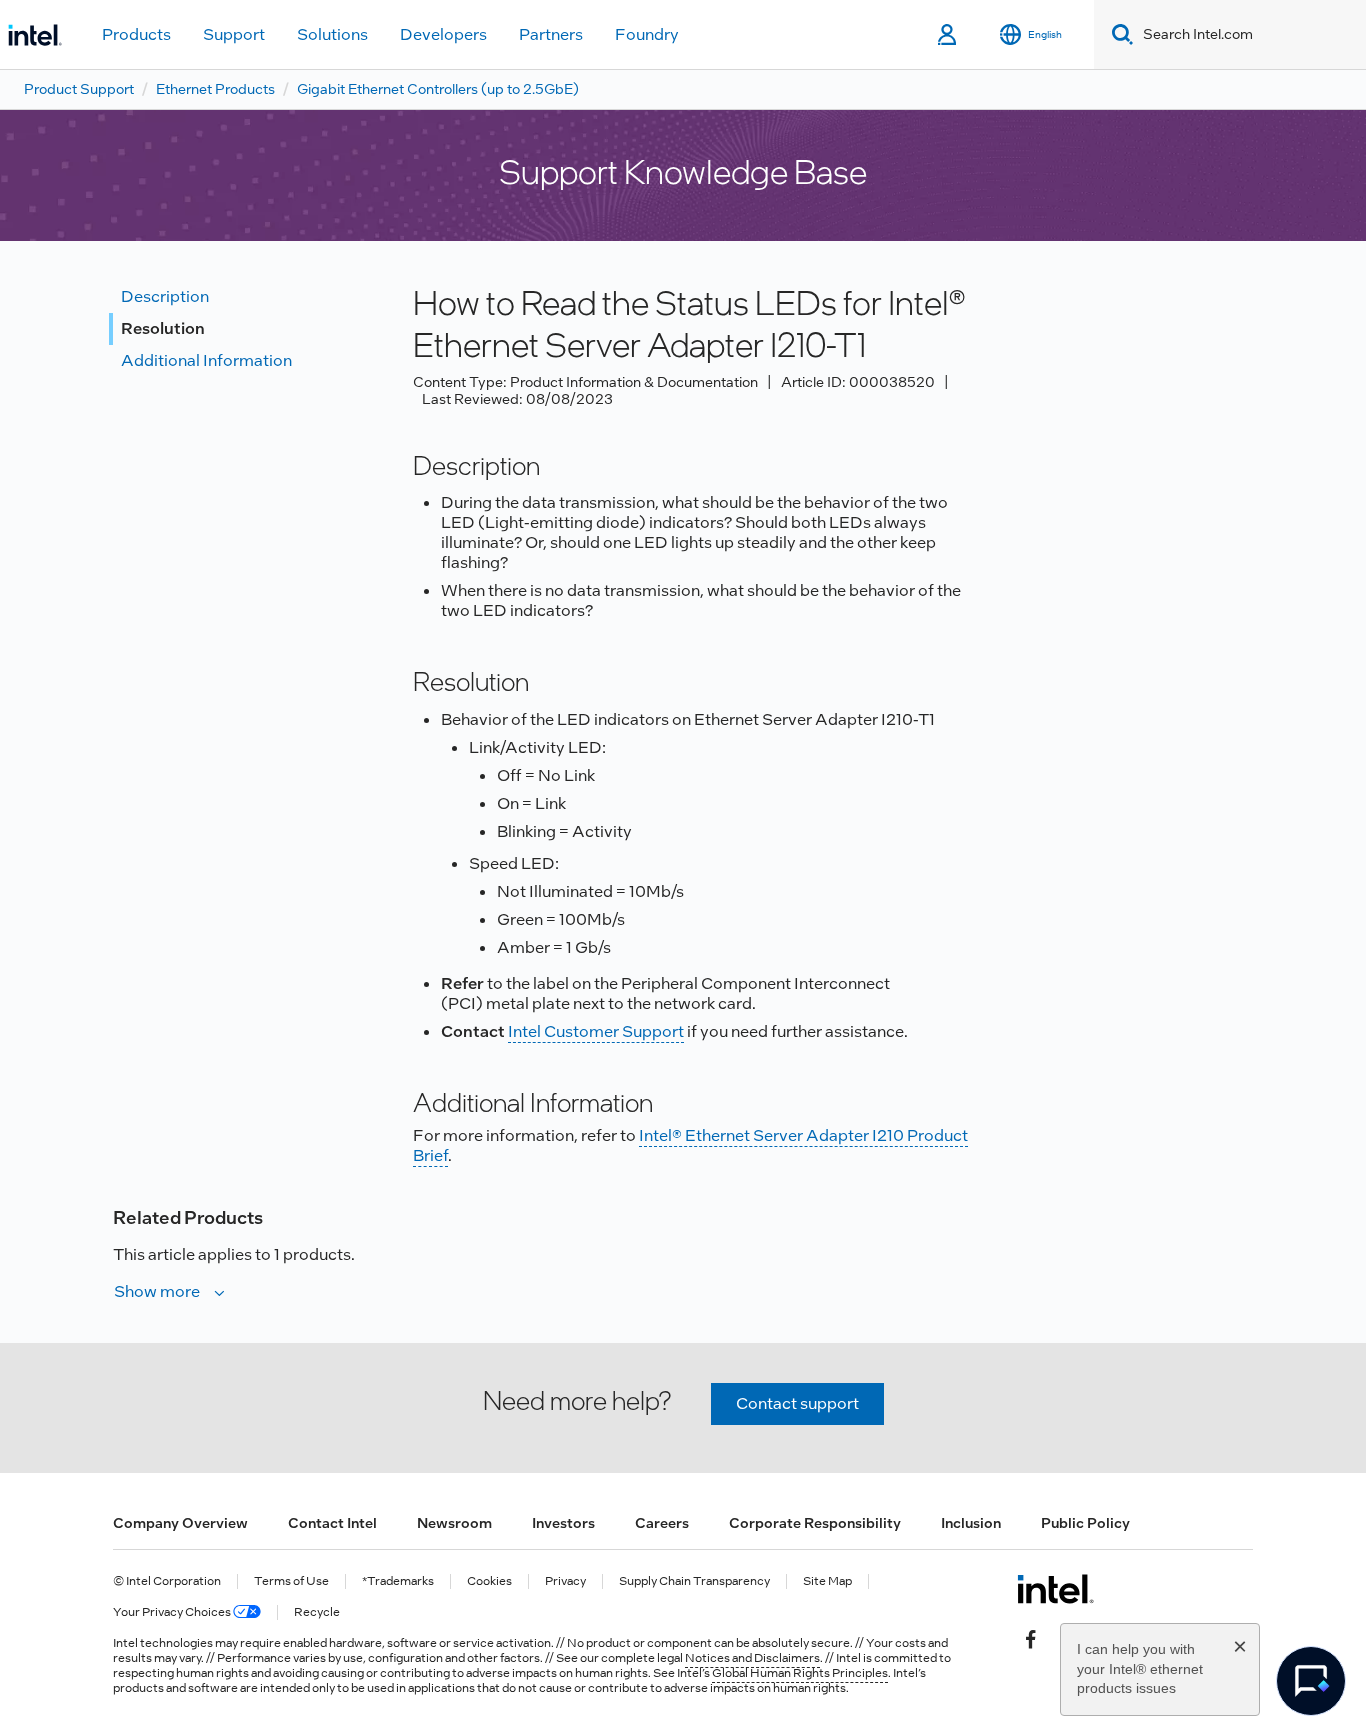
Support (234, 34)
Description (165, 296)
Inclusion (971, 1523)
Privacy (565, 1581)
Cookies (489, 1581)
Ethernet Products (215, 89)
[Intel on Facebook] (1031, 1637)
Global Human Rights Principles (800, 1673)
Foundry (647, 34)
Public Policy (1085, 1523)
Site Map (827, 1581)
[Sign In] (948, 35)
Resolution (163, 328)
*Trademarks (398, 1581)
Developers (443, 34)
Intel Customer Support (596, 1031)
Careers (662, 1523)
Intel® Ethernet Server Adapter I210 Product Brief (690, 1145)
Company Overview (180, 1523)
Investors (563, 1523)
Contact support (797, 1403)
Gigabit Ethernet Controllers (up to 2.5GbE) (438, 89)
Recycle (317, 1612)
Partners (551, 34)
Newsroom (454, 1523)
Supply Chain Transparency (694, 1581)
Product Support (79, 89)
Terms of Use (291, 1581)
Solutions (332, 34)
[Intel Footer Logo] (1055, 1589)
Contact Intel (332, 1523)
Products (136, 34)
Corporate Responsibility (815, 1523)
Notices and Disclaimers (752, 1658)
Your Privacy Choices (173, 1612)
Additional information (206, 360)
